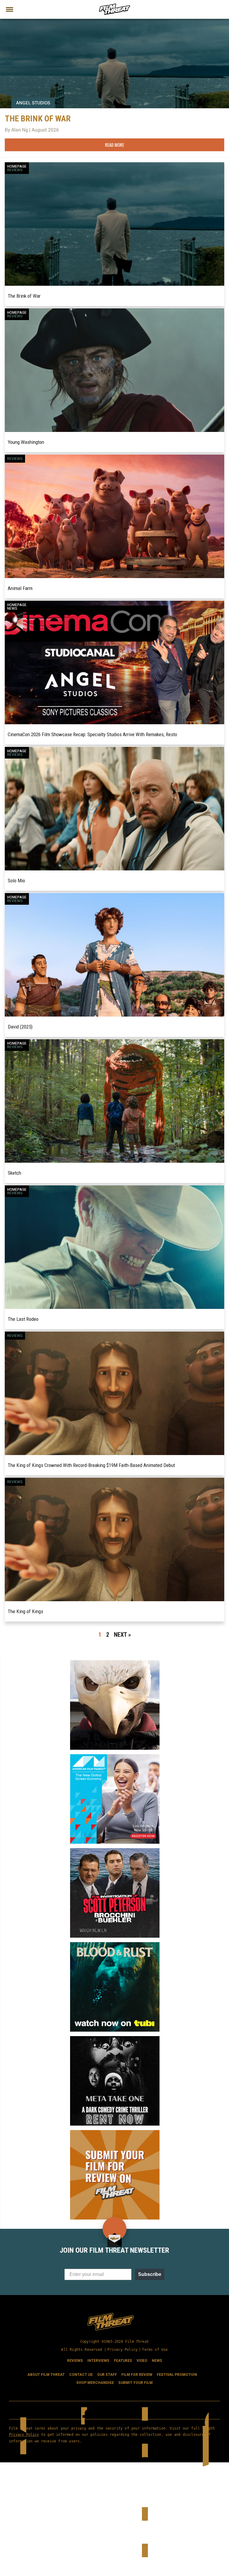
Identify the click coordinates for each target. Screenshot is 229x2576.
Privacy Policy (122, 2350)
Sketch (14, 1173)
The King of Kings (25, 1611)
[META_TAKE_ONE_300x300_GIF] (115, 2038)
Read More (114, 145)
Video (142, 2361)
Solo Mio (16, 881)
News (12, 609)
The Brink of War (24, 296)
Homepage (17, 166)
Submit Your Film (136, 2383)
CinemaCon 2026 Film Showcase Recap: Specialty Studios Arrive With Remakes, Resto (92, 734)
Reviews (15, 170)
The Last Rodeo (23, 1319)
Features (123, 2361)
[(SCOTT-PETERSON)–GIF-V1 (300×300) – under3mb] (115, 1851)
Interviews (98, 2361)
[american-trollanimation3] (115, 1663)
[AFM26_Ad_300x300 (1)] (115, 1757)
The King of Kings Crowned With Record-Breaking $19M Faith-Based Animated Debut (91, 1465)
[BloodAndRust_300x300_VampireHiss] (115, 1945)
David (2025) (20, 1027)
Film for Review (137, 2375)
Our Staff (107, 2375)
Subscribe (150, 2274)
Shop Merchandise (95, 2383)
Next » (122, 1635)
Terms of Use (155, 2350)
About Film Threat (46, 2375)
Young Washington (26, 442)
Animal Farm (20, 588)
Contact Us (81, 2375)
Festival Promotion (177, 2375)
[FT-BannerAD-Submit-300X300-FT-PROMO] (115, 2132)
